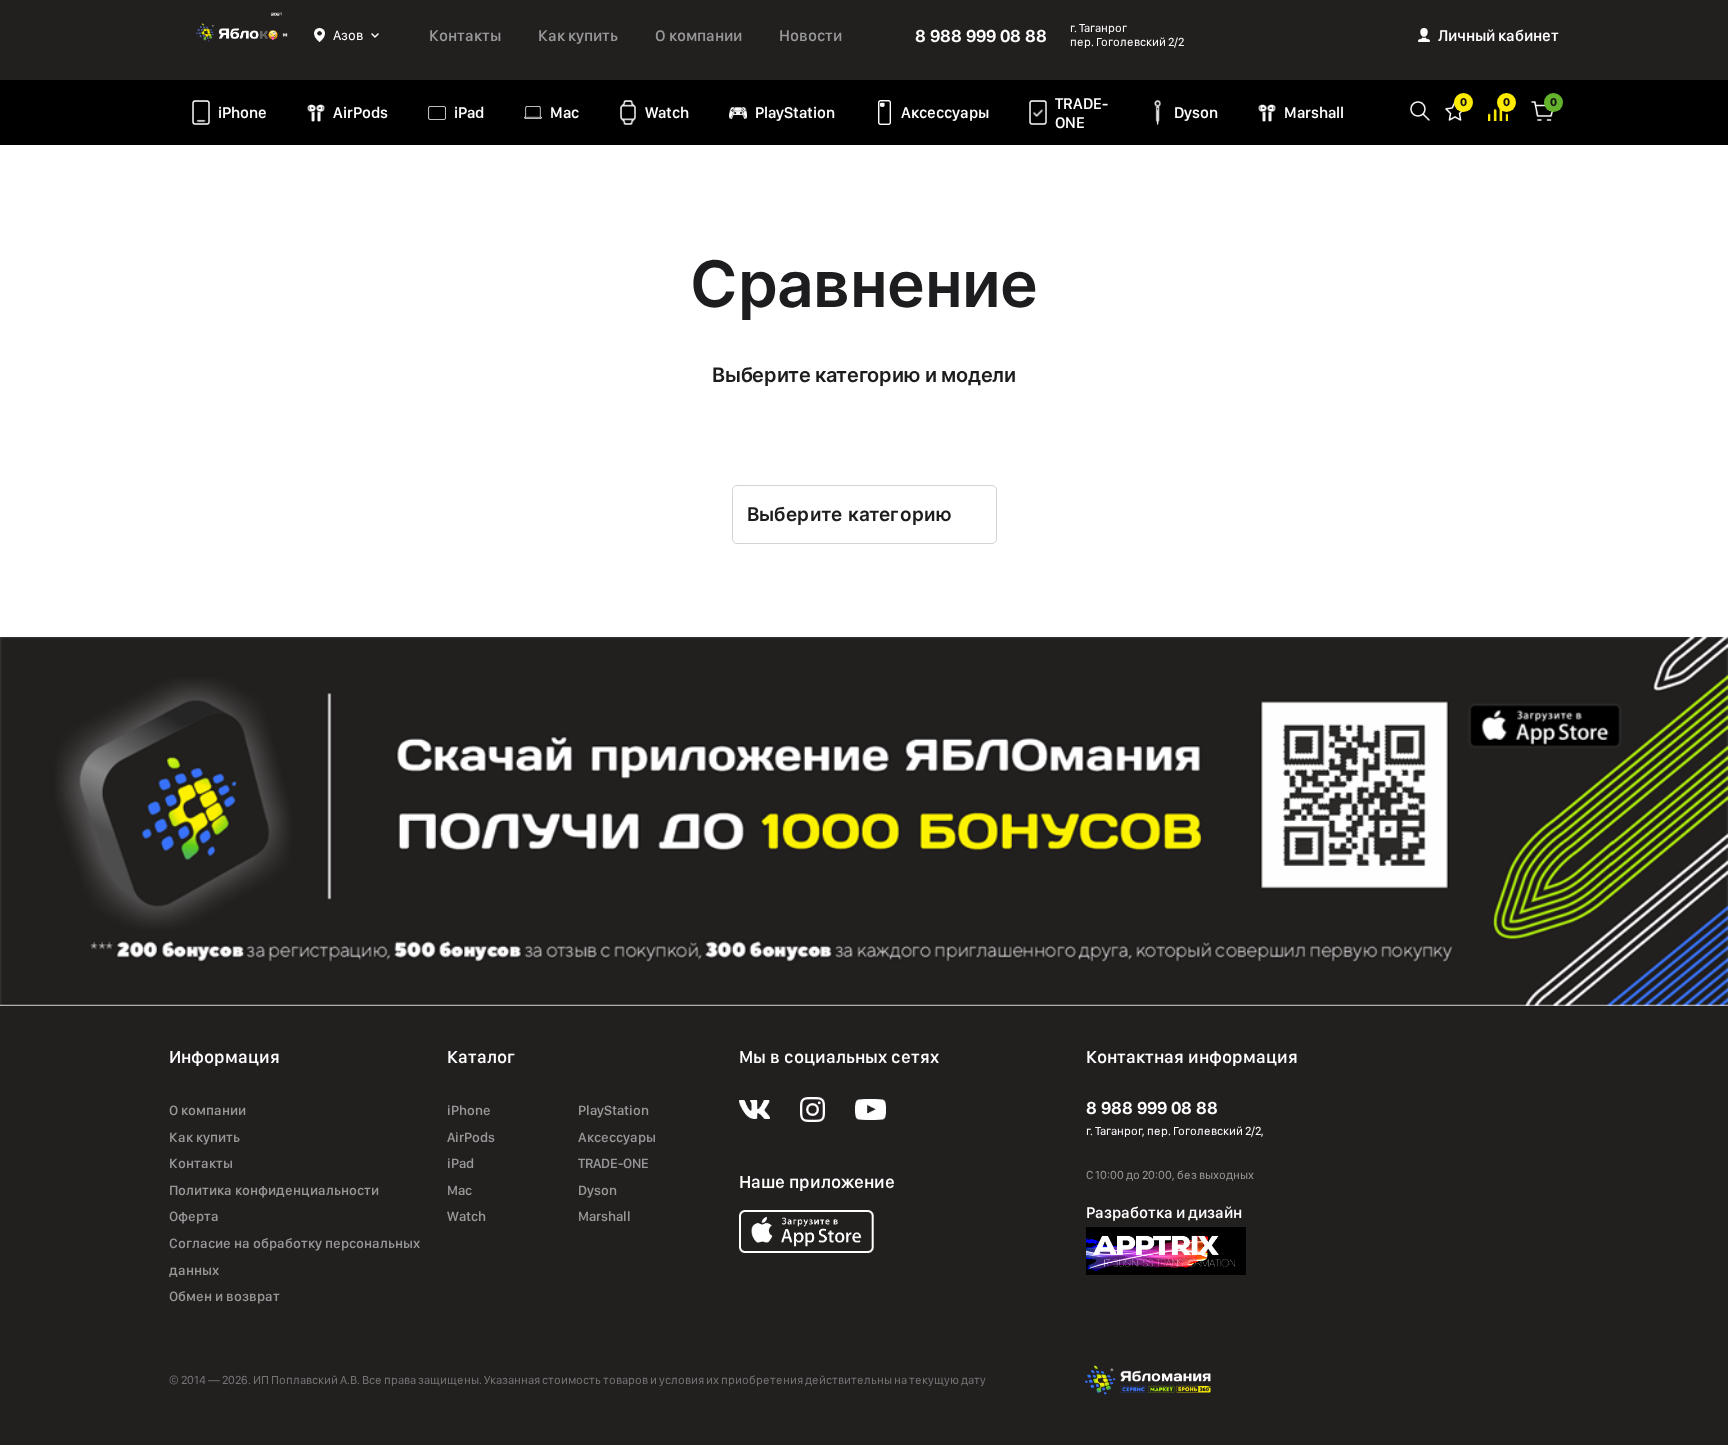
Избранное (1455, 109)
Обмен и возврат (224, 1296)
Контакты (465, 35)
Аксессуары (945, 112)
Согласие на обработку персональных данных (294, 1256)
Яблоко (241, 35)
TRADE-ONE (1081, 113)
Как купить (578, 35)
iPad (469, 112)
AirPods (360, 112)
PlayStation (795, 112)
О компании (698, 35)
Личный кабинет (1498, 35)
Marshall (1314, 112)
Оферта (194, 1216)
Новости (810, 35)
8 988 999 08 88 (981, 35)
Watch (667, 112)
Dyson (1196, 112)
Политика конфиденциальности (274, 1190)
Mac (564, 112)
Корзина (1543, 109)
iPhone (242, 112)
